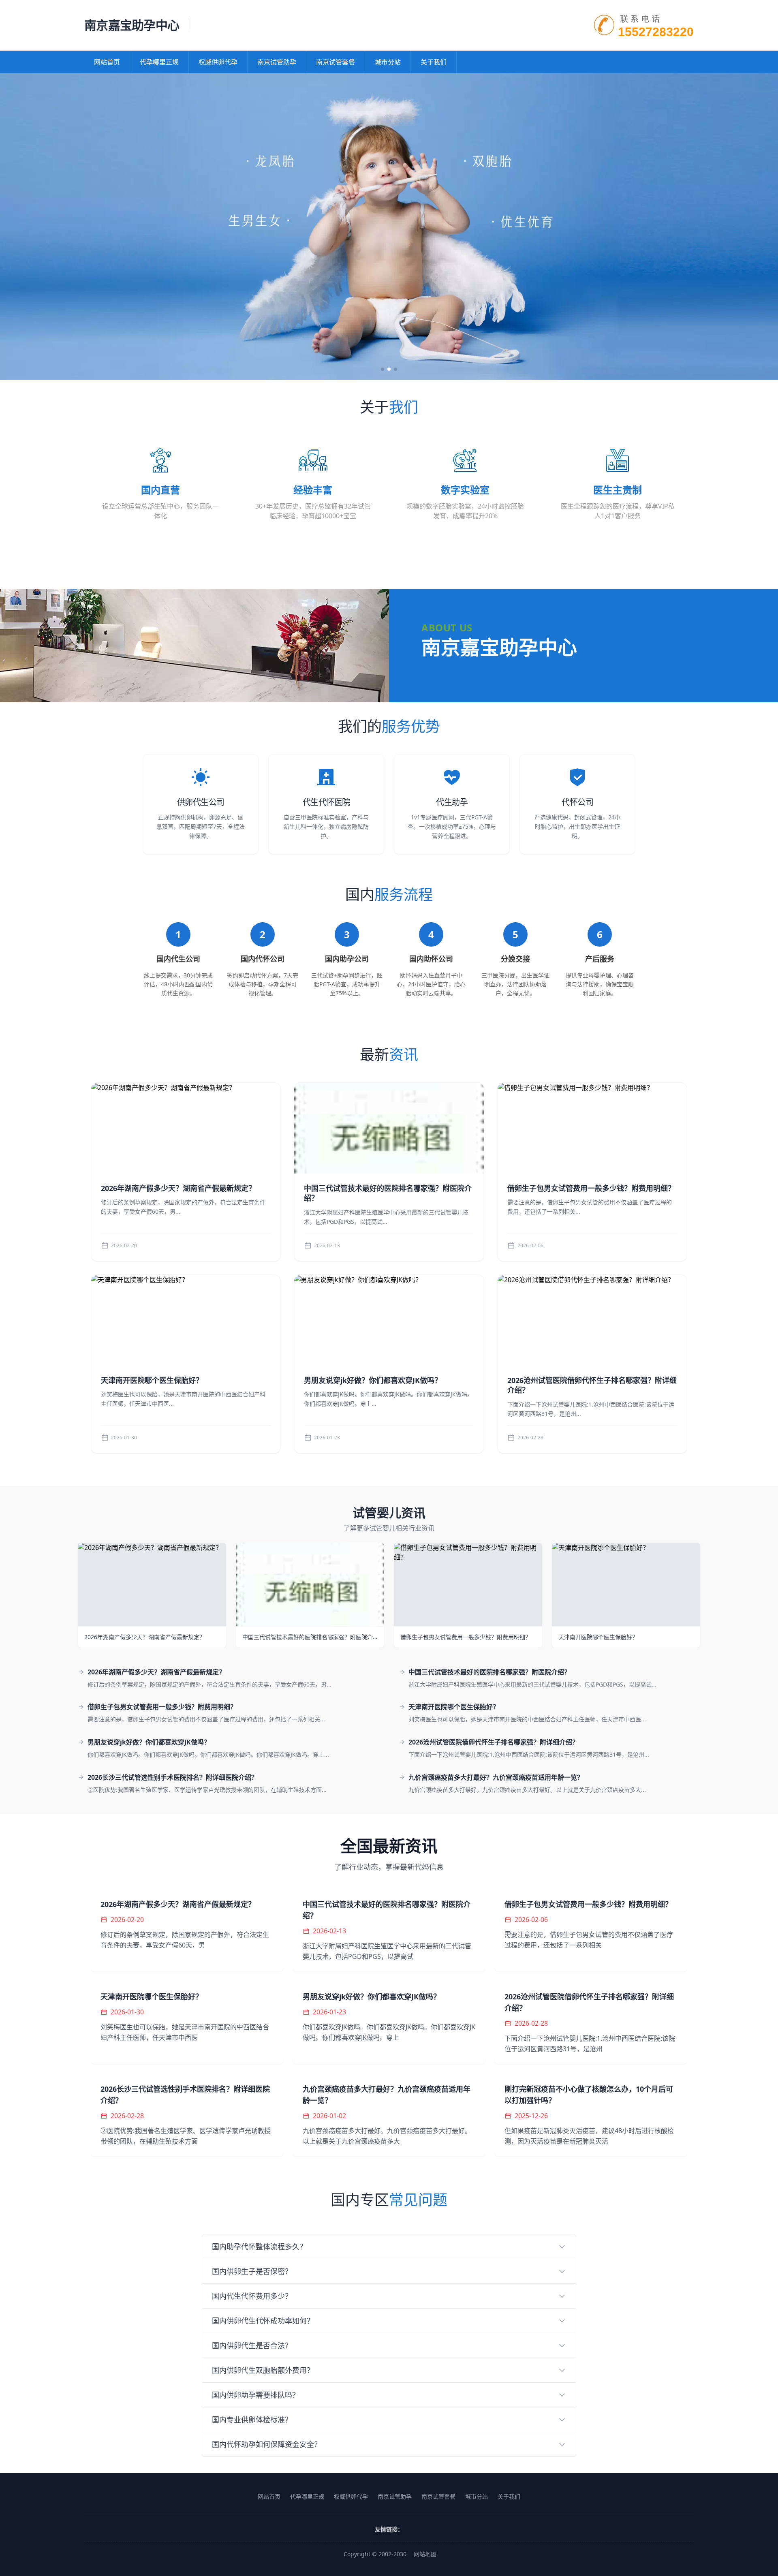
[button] (383, 369)
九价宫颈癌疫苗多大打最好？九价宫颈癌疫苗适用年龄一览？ (496, 1777)
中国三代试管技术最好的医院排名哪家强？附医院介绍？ (388, 1193)
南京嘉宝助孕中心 (132, 25)
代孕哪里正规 (159, 62)
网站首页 (107, 62)
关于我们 (434, 62)
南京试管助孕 (277, 62)
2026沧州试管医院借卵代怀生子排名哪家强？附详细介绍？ (592, 1385)
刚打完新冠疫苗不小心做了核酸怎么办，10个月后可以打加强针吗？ (589, 2095)
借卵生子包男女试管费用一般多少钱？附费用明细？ (591, 1188)
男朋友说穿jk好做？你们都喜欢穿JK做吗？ (373, 1380)
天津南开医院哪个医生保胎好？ (152, 1380)
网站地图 (425, 2554)
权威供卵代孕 (218, 62)
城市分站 (388, 62)
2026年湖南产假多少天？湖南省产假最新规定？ (178, 1188)
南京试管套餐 (336, 62)
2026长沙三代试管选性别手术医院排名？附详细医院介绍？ (173, 1777)
